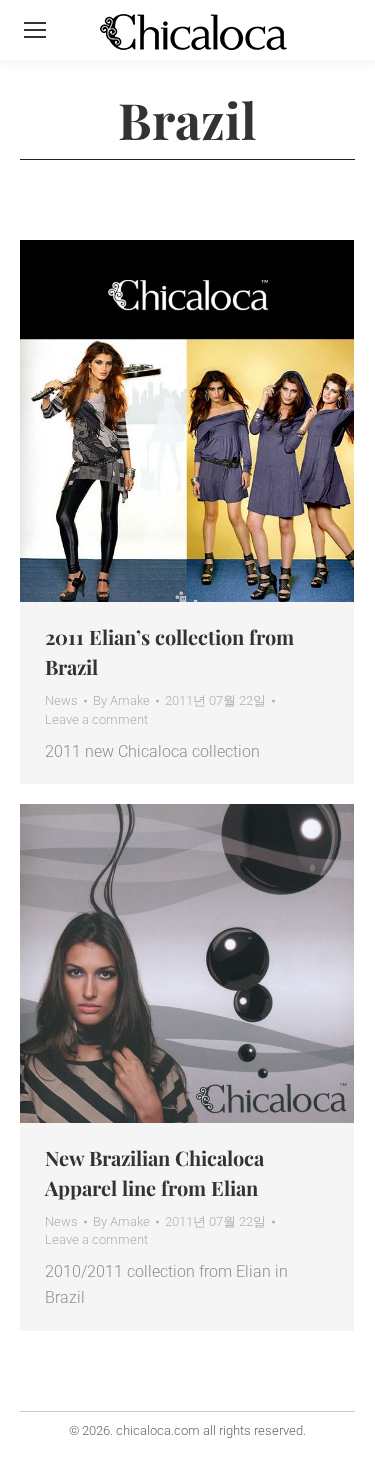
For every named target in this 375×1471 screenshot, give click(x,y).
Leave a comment (96, 719)
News (61, 700)
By (121, 700)
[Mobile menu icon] (35, 30)
